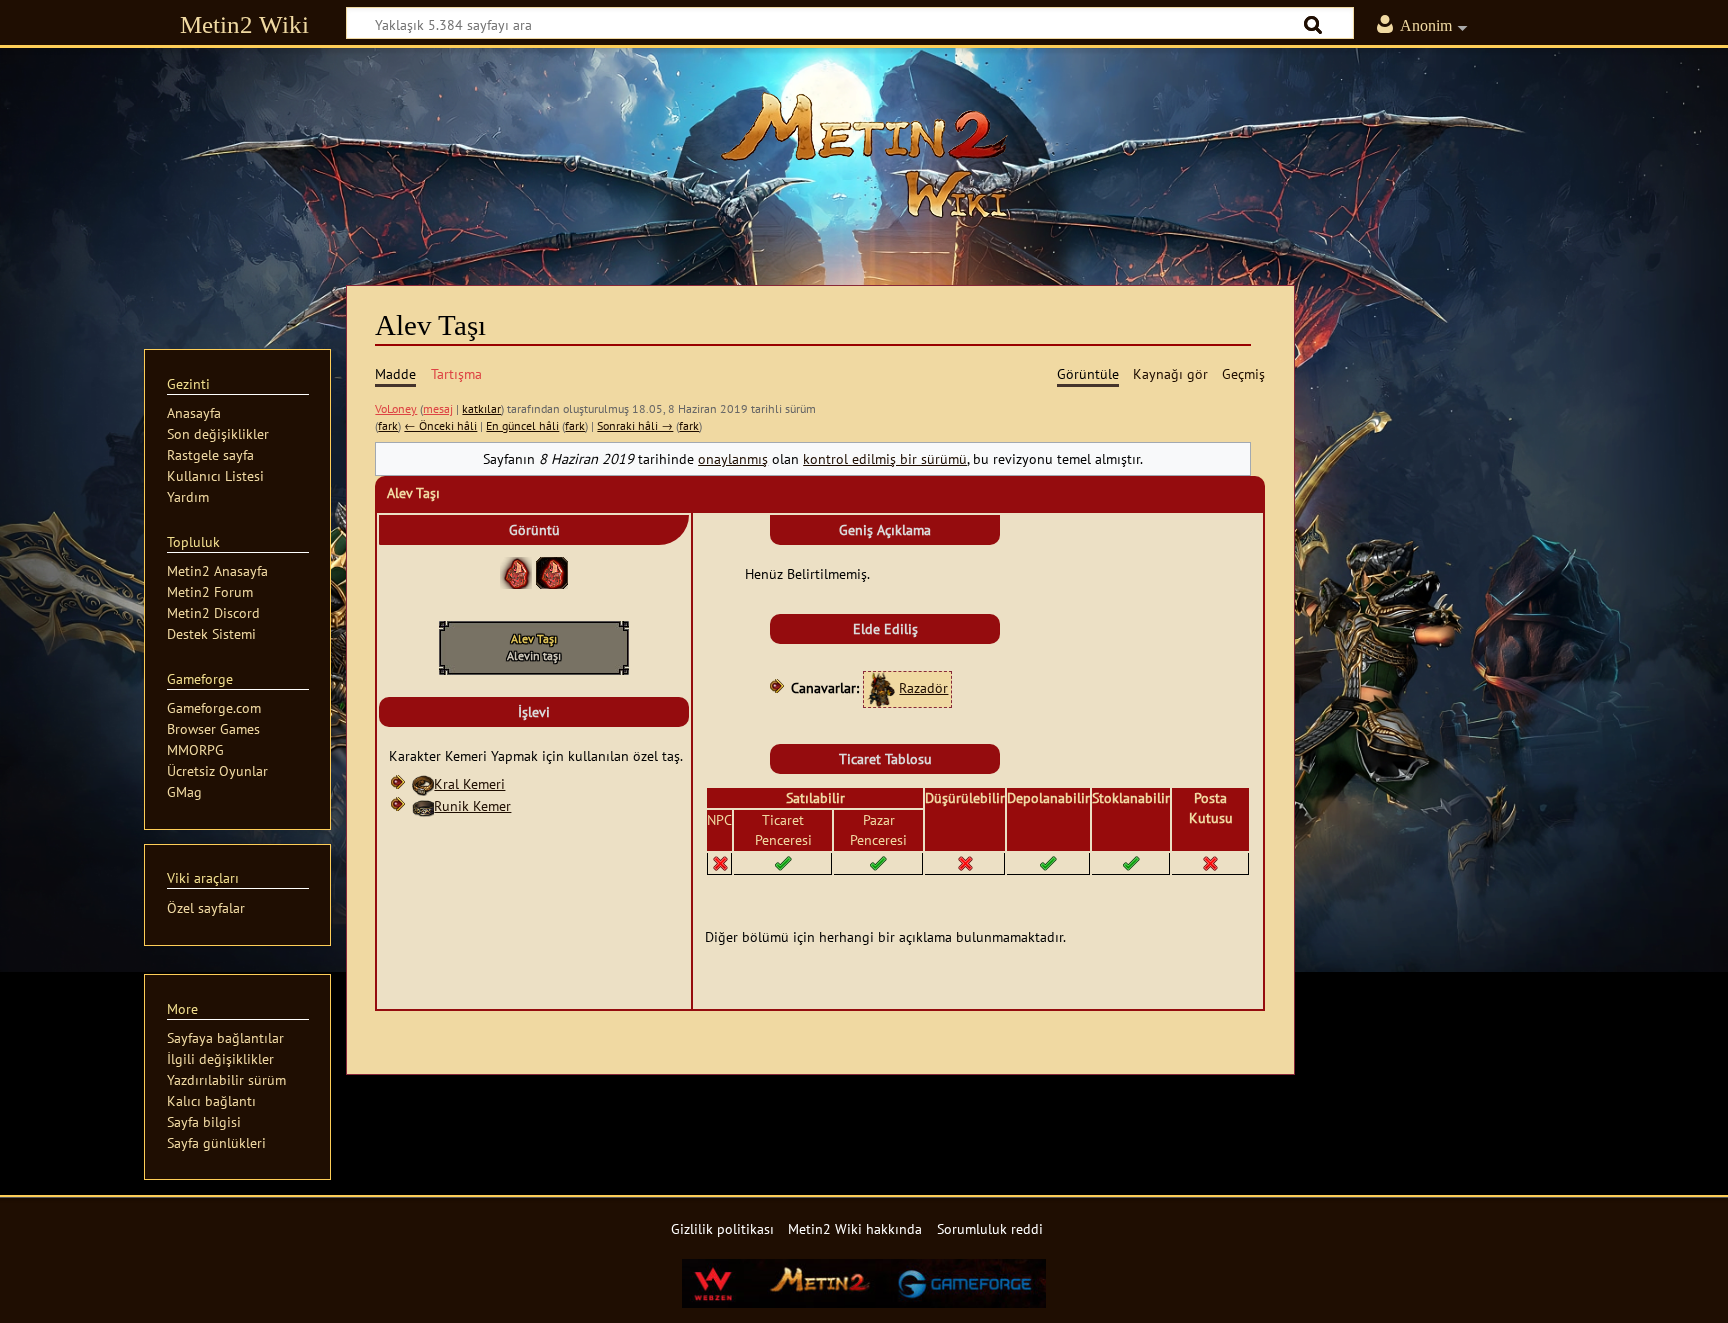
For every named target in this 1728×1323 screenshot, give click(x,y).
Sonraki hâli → (635, 425)
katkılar (481, 408)
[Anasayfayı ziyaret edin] (864, 155)
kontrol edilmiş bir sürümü (885, 458)
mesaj (438, 408)
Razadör (923, 687)
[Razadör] (881, 687)
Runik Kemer (472, 805)
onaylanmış (733, 458)
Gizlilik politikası (722, 1228)
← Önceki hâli (440, 425)
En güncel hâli (522, 425)
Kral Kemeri (469, 783)
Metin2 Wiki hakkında (855, 1228)
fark (388, 425)
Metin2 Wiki (244, 24)
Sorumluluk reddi (990, 1228)
